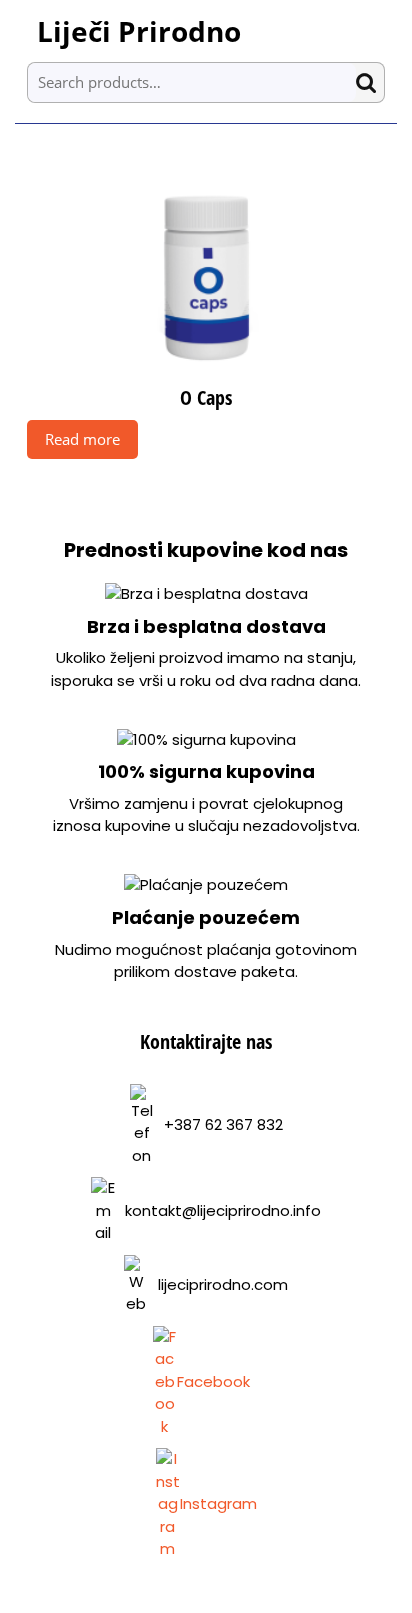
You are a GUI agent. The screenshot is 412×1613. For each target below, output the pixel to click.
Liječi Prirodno (139, 31)
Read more (82, 439)
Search (370, 82)
